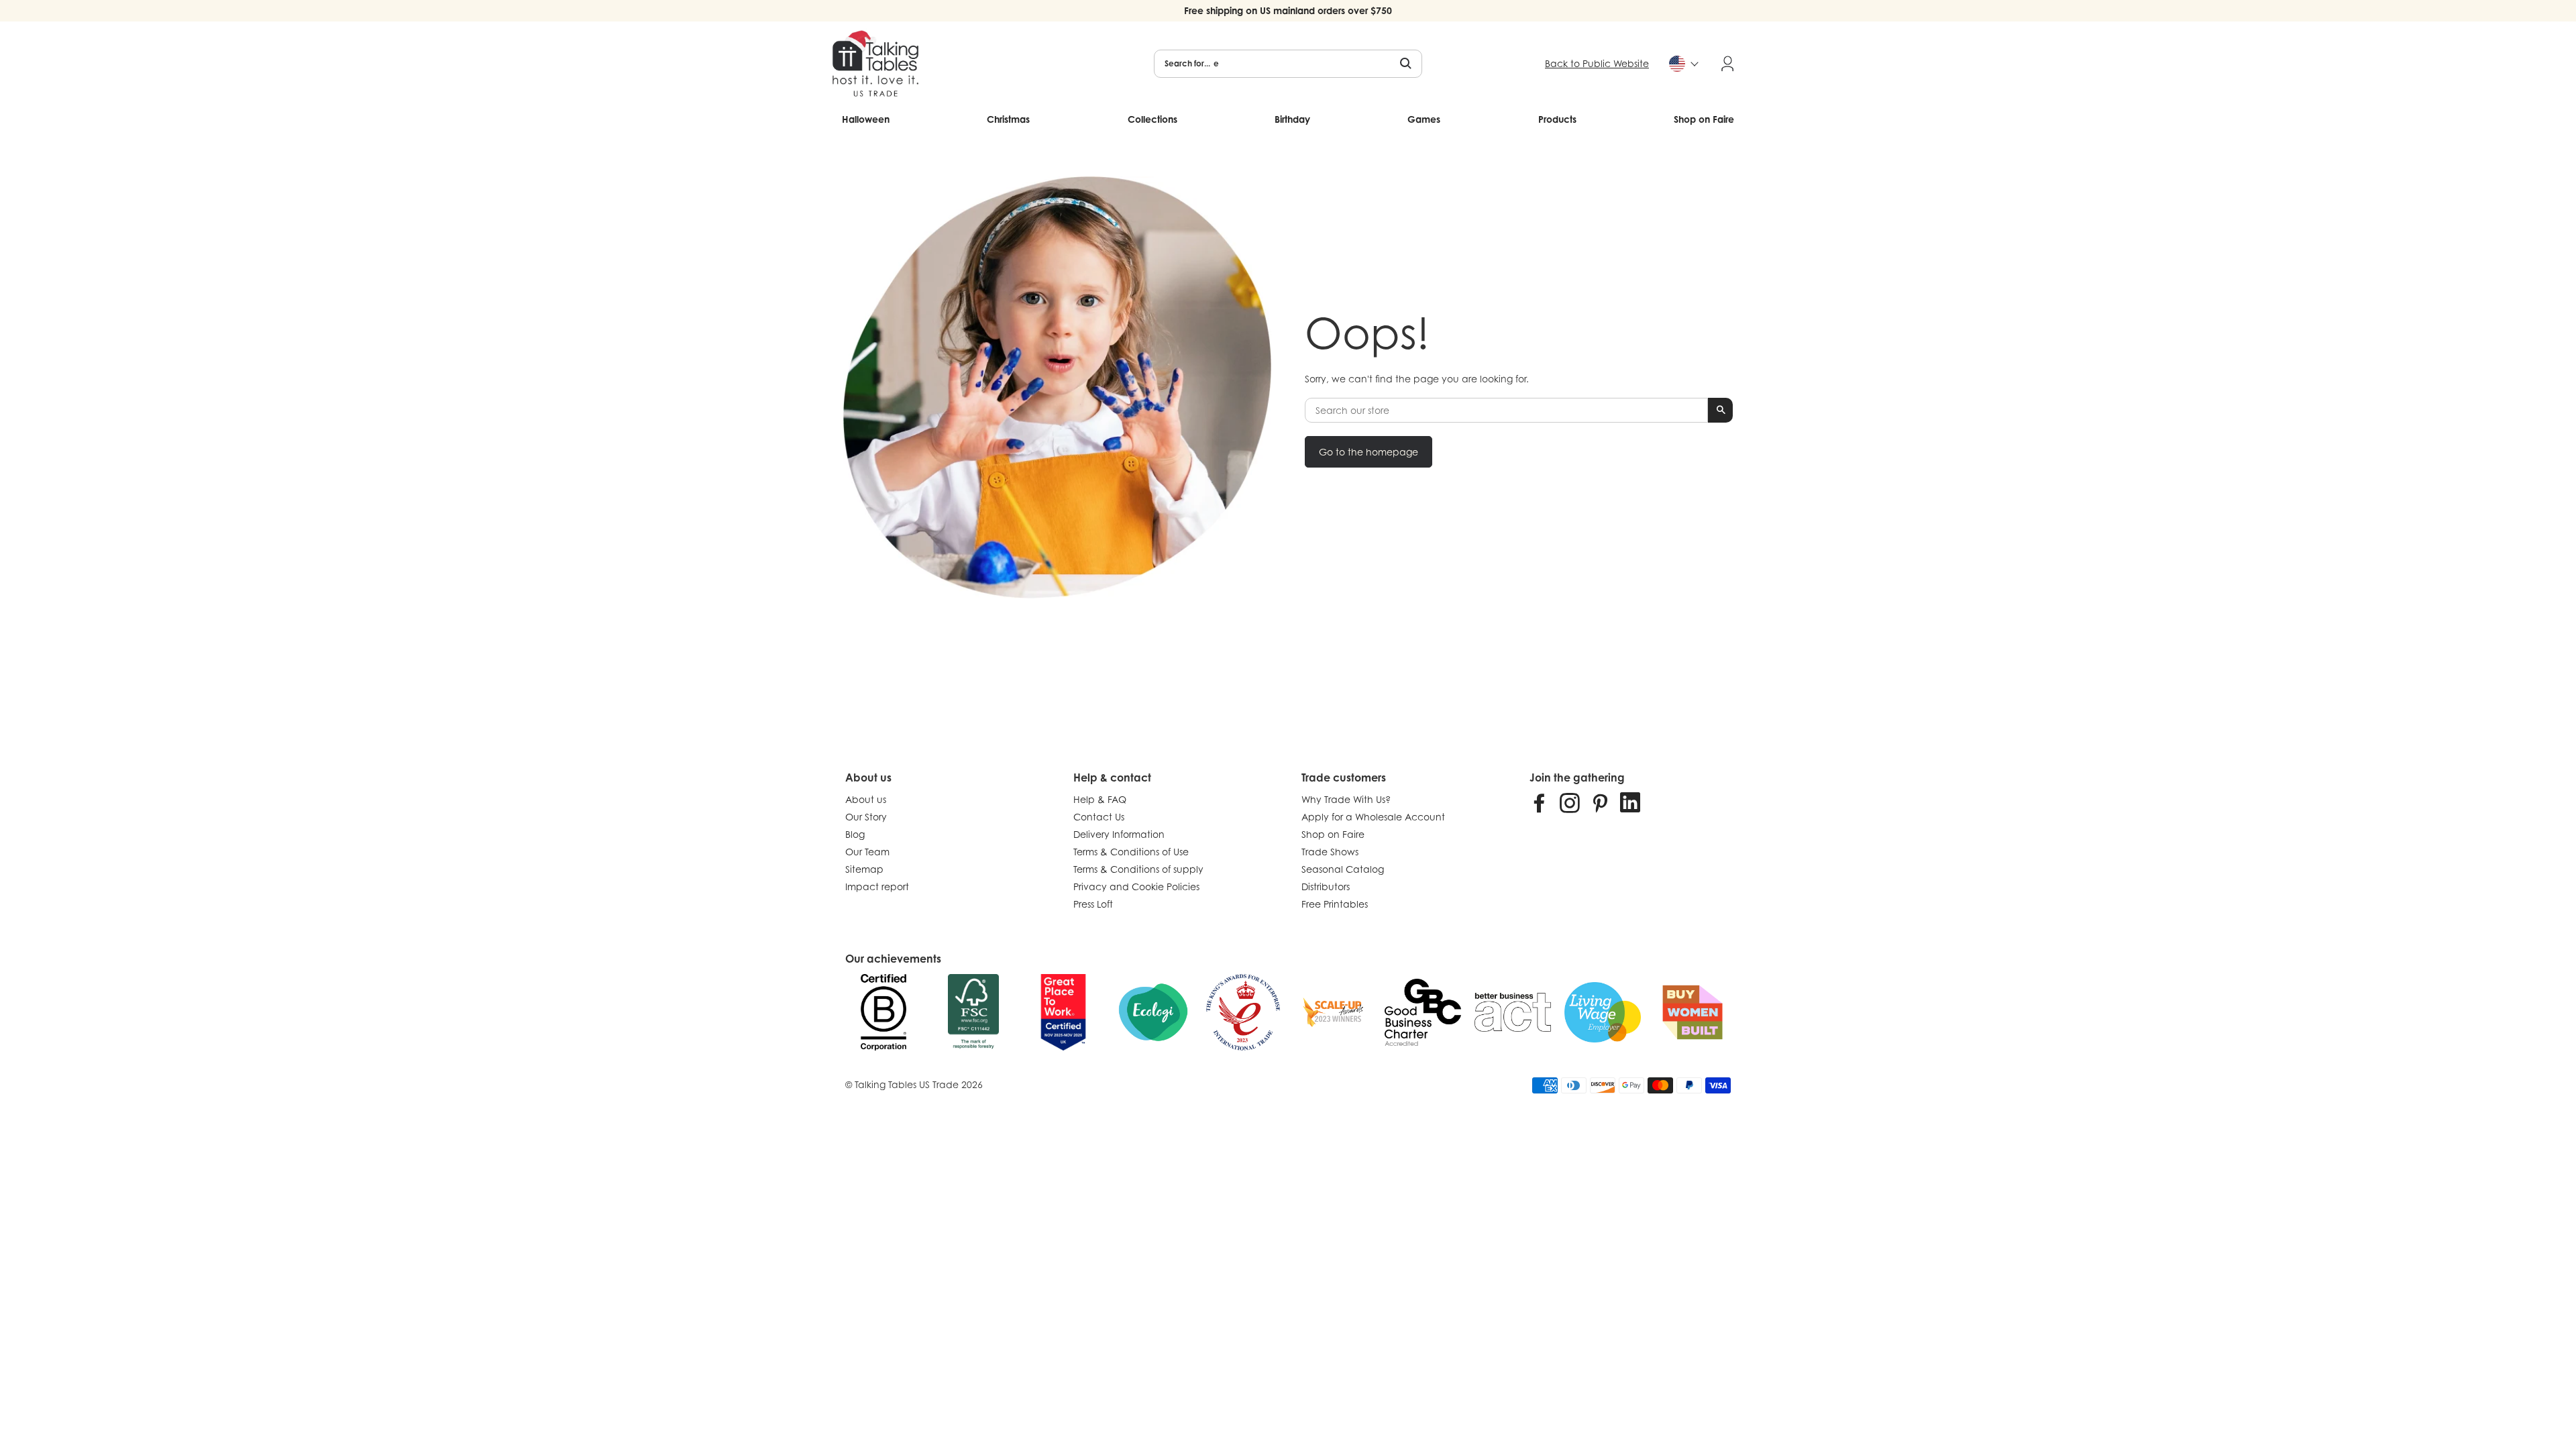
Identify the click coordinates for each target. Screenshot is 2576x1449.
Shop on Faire (1704, 119)
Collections (1152, 119)
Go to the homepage (1368, 452)
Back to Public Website (1597, 63)
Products (1557, 119)
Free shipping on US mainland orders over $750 (1288, 10)
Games (1424, 119)
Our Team (867, 852)
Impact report (877, 887)
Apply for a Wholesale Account (1373, 817)
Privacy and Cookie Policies (1136, 887)
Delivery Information (1119, 834)
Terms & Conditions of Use (1131, 852)
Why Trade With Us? (1346, 799)
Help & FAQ (1100, 799)
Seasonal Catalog (1343, 869)
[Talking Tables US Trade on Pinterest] (1600, 802)
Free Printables (1335, 904)
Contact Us (1099, 817)
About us (866, 799)
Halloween (866, 119)
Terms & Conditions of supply (1138, 869)
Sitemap (864, 869)
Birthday (1292, 119)
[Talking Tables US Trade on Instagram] (1570, 802)
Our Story (866, 817)
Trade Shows (1330, 852)
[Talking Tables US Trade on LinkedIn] (1630, 802)
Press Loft (1093, 904)
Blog (855, 834)
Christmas (1008, 119)
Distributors (1326, 887)
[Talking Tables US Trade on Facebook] (1540, 802)
